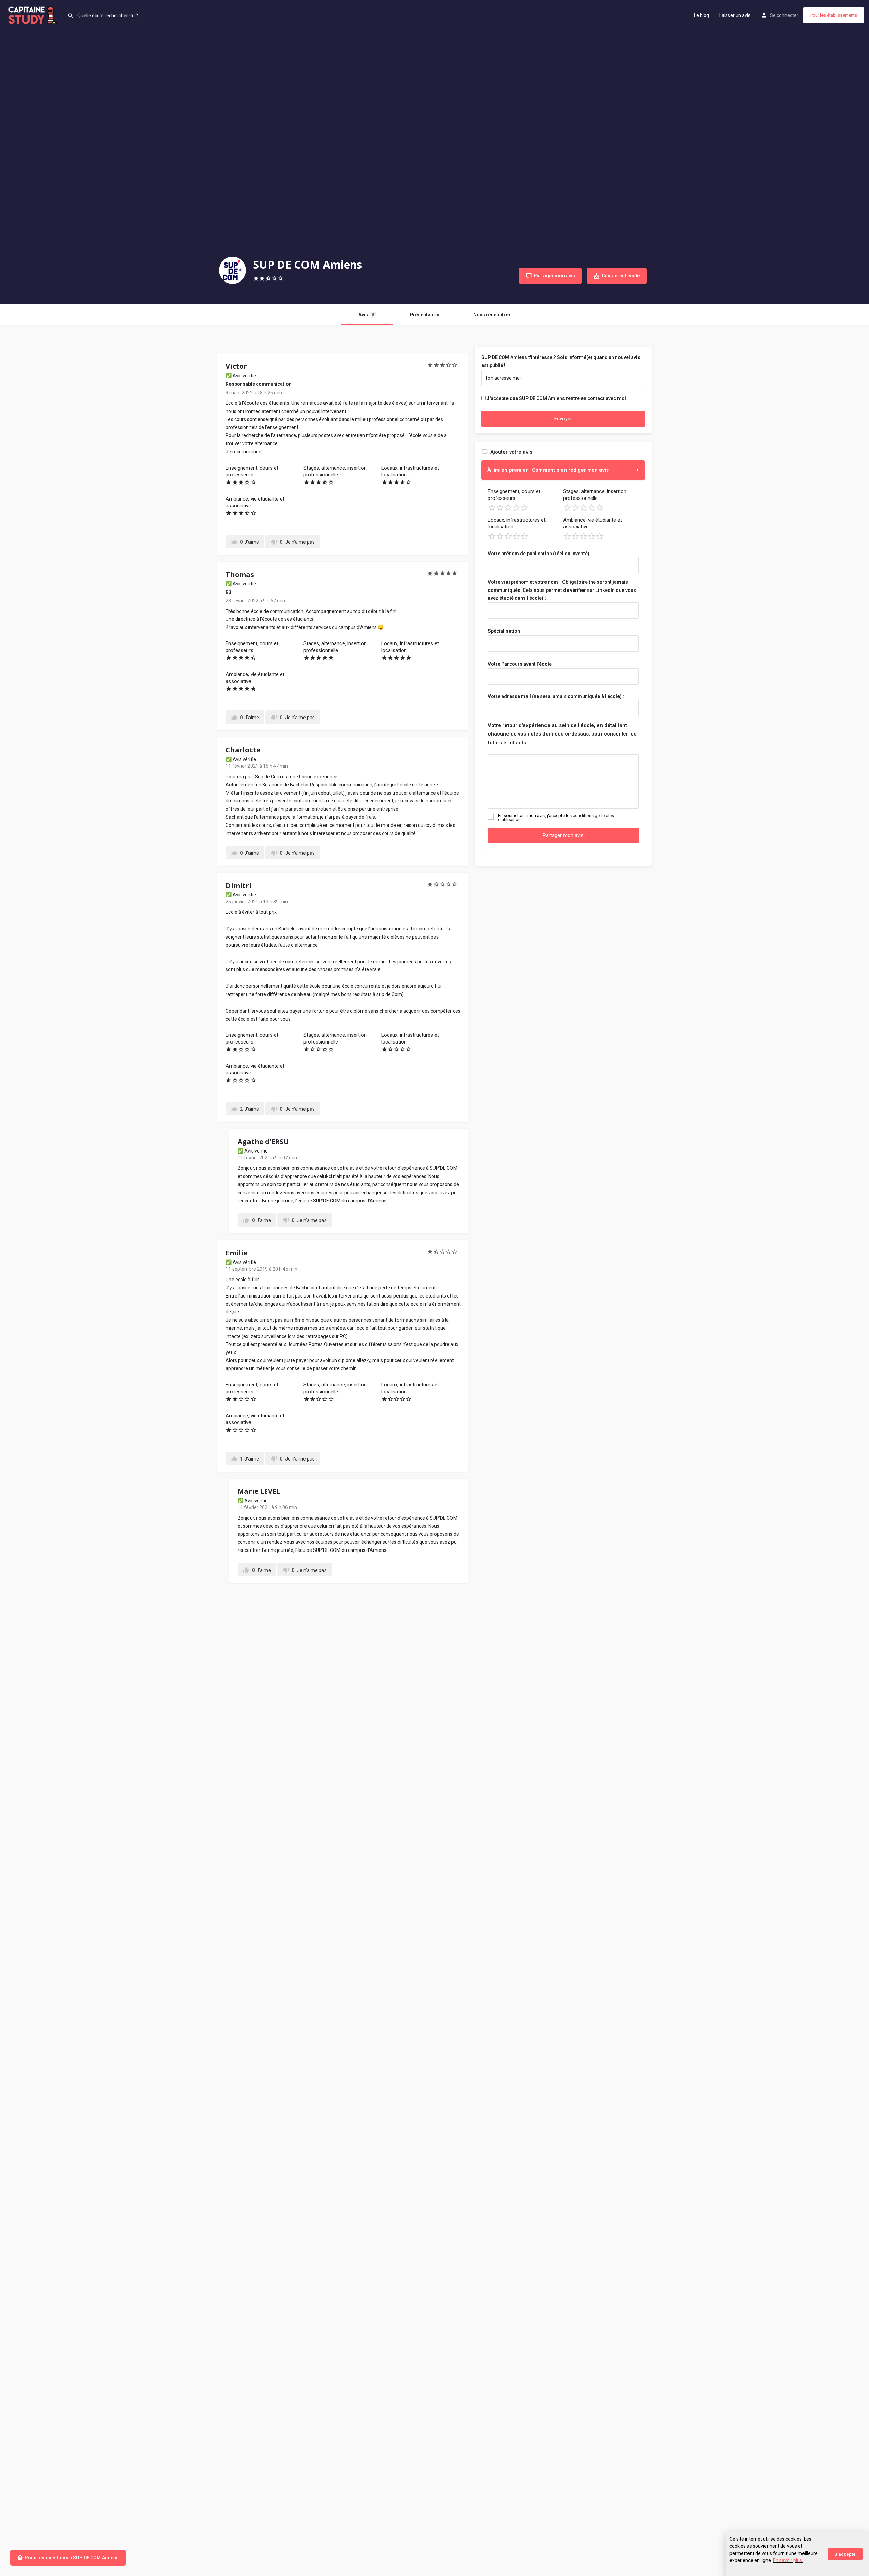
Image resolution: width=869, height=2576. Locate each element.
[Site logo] (34, 15)
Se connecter (784, 15)
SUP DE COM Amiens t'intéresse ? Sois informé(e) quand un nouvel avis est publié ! (561, 361)
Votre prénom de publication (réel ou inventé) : (540, 554)
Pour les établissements (834, 15)
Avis (366, 315)
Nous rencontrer (492, 315)
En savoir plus (788, 2560)
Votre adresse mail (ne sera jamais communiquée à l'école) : (556, 696)
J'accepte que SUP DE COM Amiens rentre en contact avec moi (556, 398)
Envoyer (563, 419)
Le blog (701, 15)
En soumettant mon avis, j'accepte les (556, 818)
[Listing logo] (233, 270)
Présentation (425, 315)
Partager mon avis (563, 835)
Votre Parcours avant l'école (520, 664)
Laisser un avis (735, 15)
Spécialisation (504, 631)
